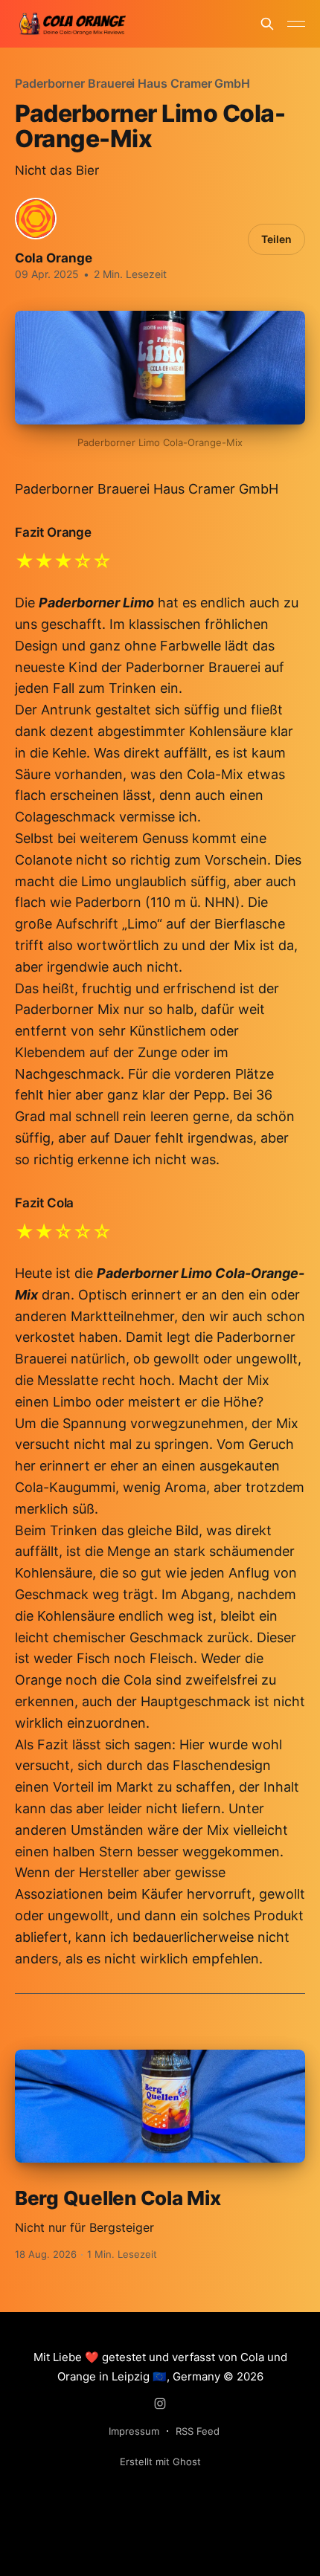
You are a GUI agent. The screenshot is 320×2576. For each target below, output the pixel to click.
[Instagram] (160, 2404)
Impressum (134, 2431)
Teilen (276, 239)
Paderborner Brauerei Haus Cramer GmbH (132, 83)
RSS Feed (198, 2431)
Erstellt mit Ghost (160, 2462)
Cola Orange (54, 258)
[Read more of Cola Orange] (36, 219)
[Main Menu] (296, 24)
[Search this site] (267, 24)
